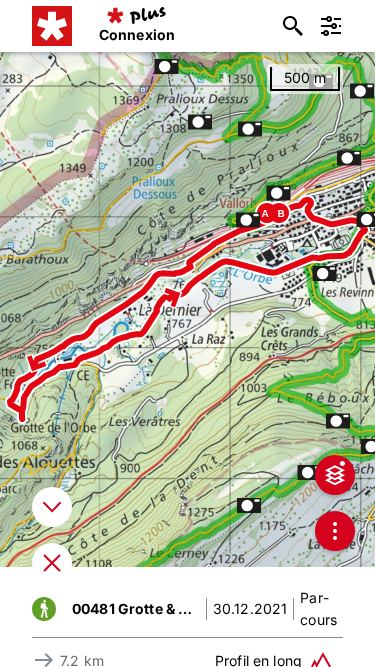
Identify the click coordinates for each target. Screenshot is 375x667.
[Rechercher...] (293, 26)
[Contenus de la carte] (335, 475)
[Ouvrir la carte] (52, 563)
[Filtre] (331, 26)
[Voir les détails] (52, 507)
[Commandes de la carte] (335, 531)
